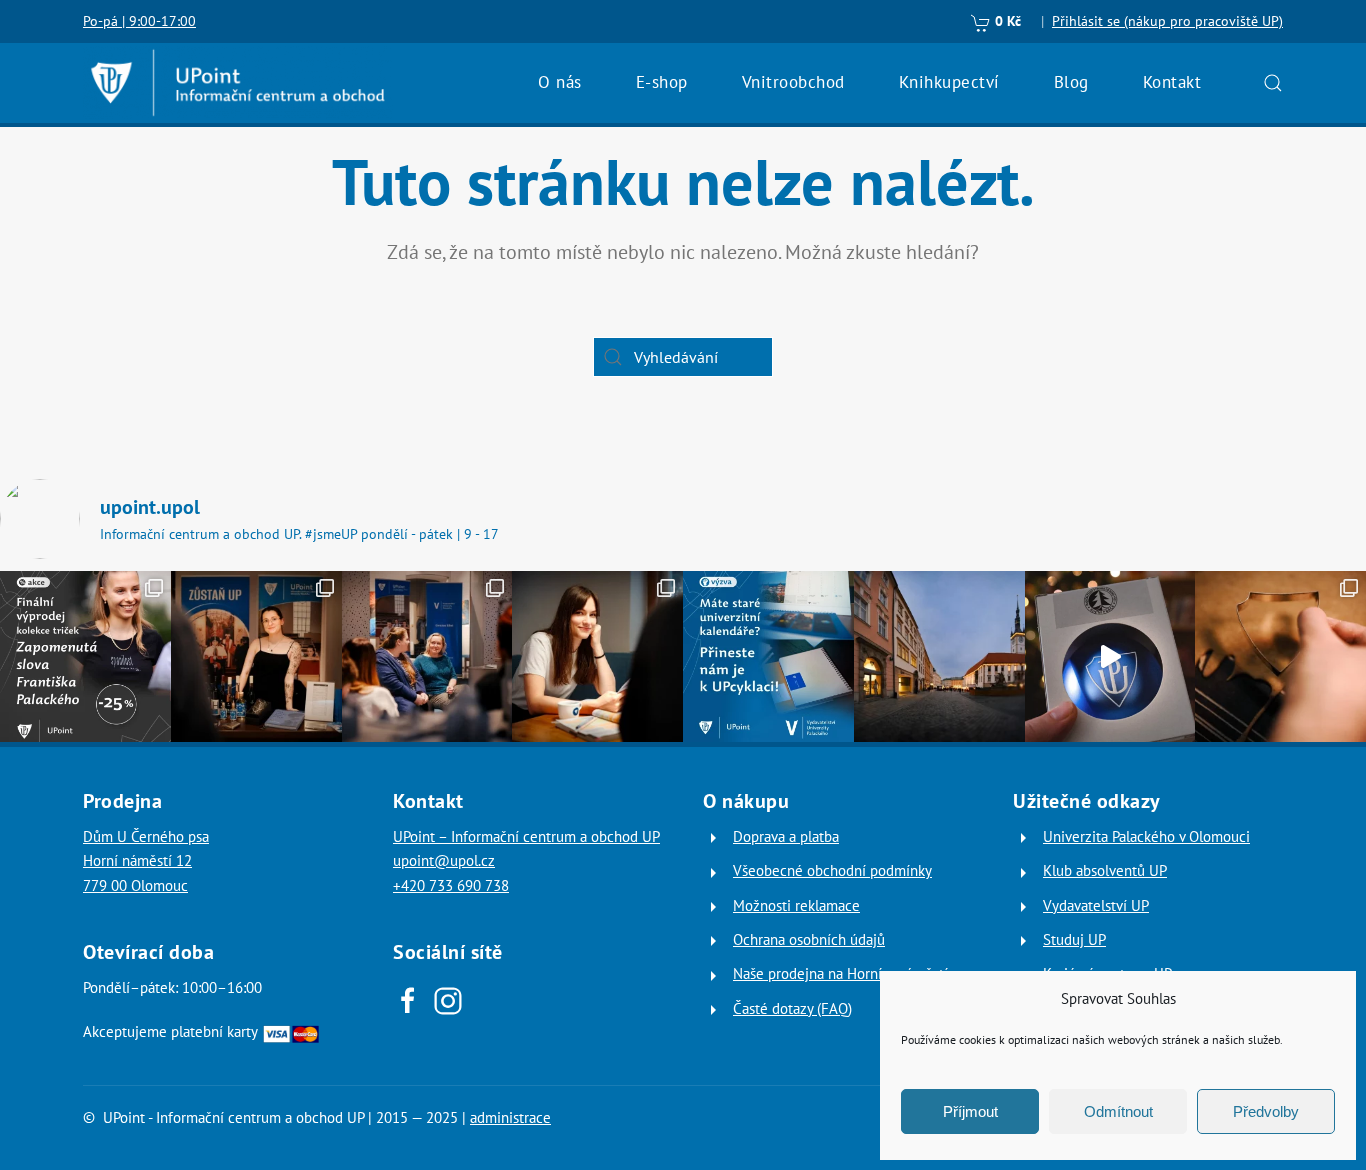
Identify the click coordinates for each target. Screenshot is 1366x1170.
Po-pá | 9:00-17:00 (139, 21)
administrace (510, 1117)
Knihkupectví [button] (949, 82)
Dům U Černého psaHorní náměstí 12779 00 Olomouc (146, 861)
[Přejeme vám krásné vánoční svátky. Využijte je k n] (939, 656)
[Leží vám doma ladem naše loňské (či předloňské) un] (768, 656)
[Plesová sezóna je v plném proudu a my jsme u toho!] (256, 656)
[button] (1273, 83)
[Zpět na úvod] (238, 83)
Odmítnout (1118, 1111)
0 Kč (1006, 21)
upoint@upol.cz (444, 860)
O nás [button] (560, 82)
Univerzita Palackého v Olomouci (1146, 836)
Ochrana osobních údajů (809, 939)
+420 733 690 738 (451, 885)
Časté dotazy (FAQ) (792, 1008)
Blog (1071, 82)
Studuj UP (1074, 939)
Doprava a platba (786, 836)
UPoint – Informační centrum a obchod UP (526, 836)
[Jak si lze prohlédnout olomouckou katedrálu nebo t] (427, 656)
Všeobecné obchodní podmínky (832, 870)
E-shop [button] (662, 82)
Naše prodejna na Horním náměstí (840, 973)
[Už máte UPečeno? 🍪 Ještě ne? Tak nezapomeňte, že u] (1280, 656)
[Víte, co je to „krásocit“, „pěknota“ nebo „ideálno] (85, 656)
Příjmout (970, 1111)
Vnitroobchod (793, 82)
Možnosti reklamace (796, 905)
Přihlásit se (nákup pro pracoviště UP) (1167, 21)
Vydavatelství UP (1096, 905)
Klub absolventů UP (1105, 870)
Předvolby (1266, 1111)
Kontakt (1172, 82)
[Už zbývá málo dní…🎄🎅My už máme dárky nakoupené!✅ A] (1110, 656)
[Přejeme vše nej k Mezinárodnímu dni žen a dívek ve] (597, 656)
